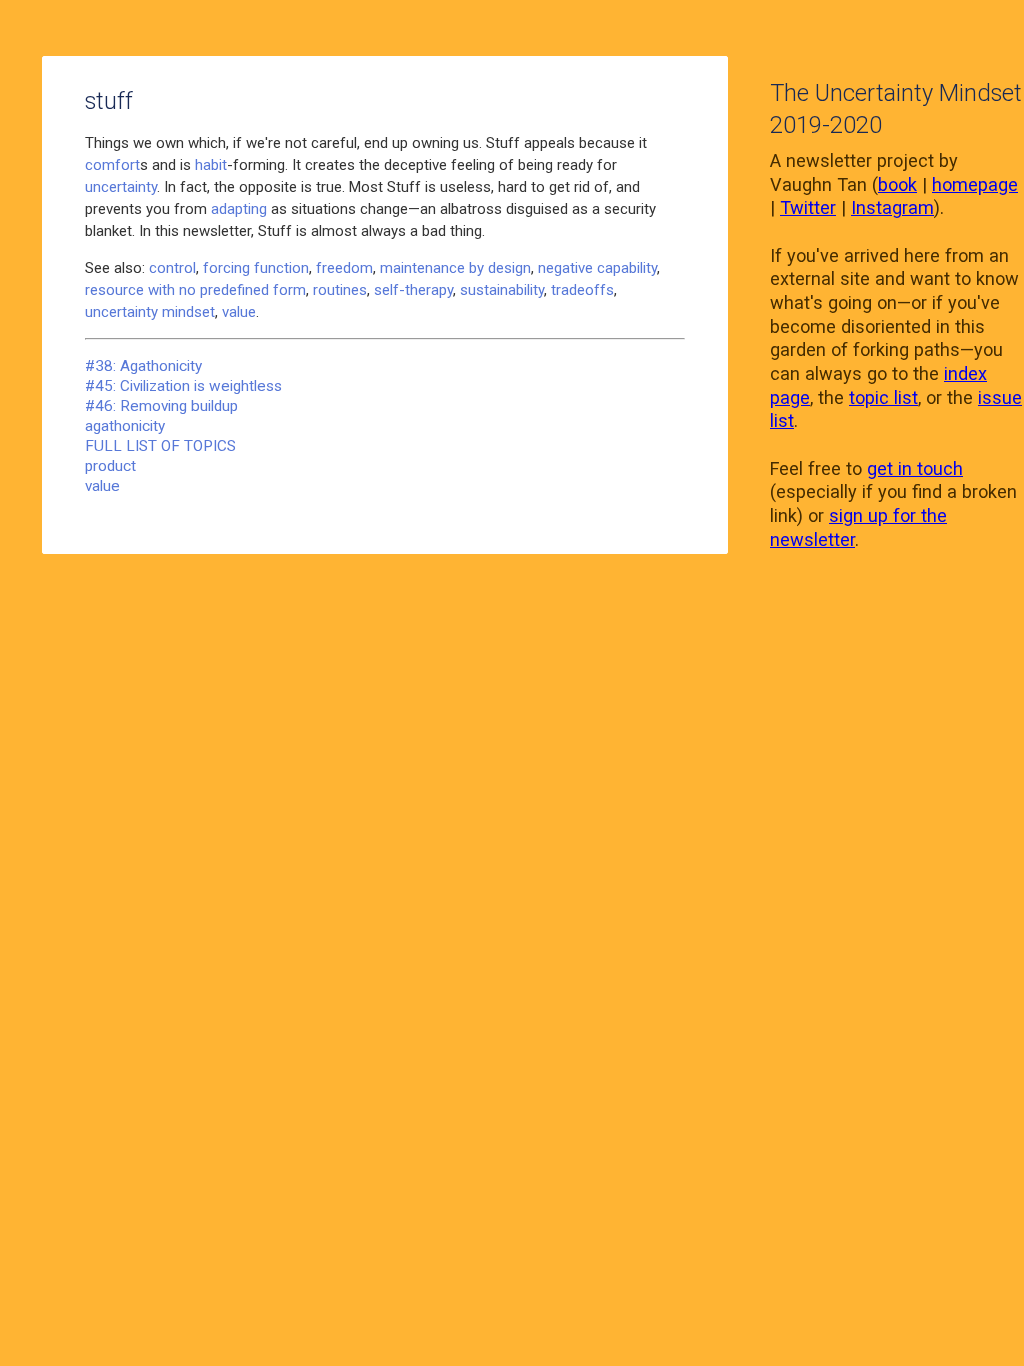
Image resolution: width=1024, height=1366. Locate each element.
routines (340, 290)
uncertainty (121, 187)
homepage (975, 184)
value (239, 312)
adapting (239, 209)
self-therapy (413, 290)
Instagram (892, 207)
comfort (112, 165)
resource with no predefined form (195, 290)
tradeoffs (582, 290)
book (897, 184)
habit (211, 165)
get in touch (915, 468)
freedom (344, 268)
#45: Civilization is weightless (183, 386)
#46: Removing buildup (161, 406)
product (110, 466)
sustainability (502, 290)
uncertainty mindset (150, 312)
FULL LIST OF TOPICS (160, 446)
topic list (883, 397)
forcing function (256, 268)
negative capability (597, 268)
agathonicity (125, 426)
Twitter (808, 207)
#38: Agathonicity (143, 366)
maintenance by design (455, 268)
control (172, 268)
